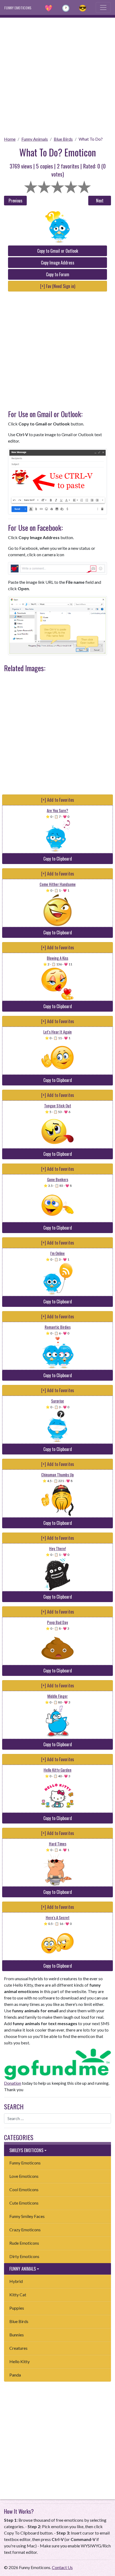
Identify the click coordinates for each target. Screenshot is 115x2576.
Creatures (18, 2348)
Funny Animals (35, 139)
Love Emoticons (24, 2176)
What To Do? (91, 139)
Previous (16, 201)
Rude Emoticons (24, 2243)
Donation (13, 2083)
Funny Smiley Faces (27, 2216)
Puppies (17, 2308)
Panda (15, 2375)
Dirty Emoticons (24, 2256)
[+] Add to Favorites (58, 800)
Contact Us (62, 2567)
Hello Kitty (20, 2361)
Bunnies (17, 2335)
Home (10, 139)
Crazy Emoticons (25, 2230)
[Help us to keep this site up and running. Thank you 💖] (57, 2063)
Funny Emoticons (25, 2163)
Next (100, 201)
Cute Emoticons (24, 2203)
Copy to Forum (58, 274)
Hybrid (16, 2281)
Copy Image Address (58, 263)
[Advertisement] (57, 75)
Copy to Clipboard (58, 859)
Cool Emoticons (24, 2189)
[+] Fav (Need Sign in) (58, 286)
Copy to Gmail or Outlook (58, 251)
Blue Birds (63, 139)
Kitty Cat (18, 2295)
